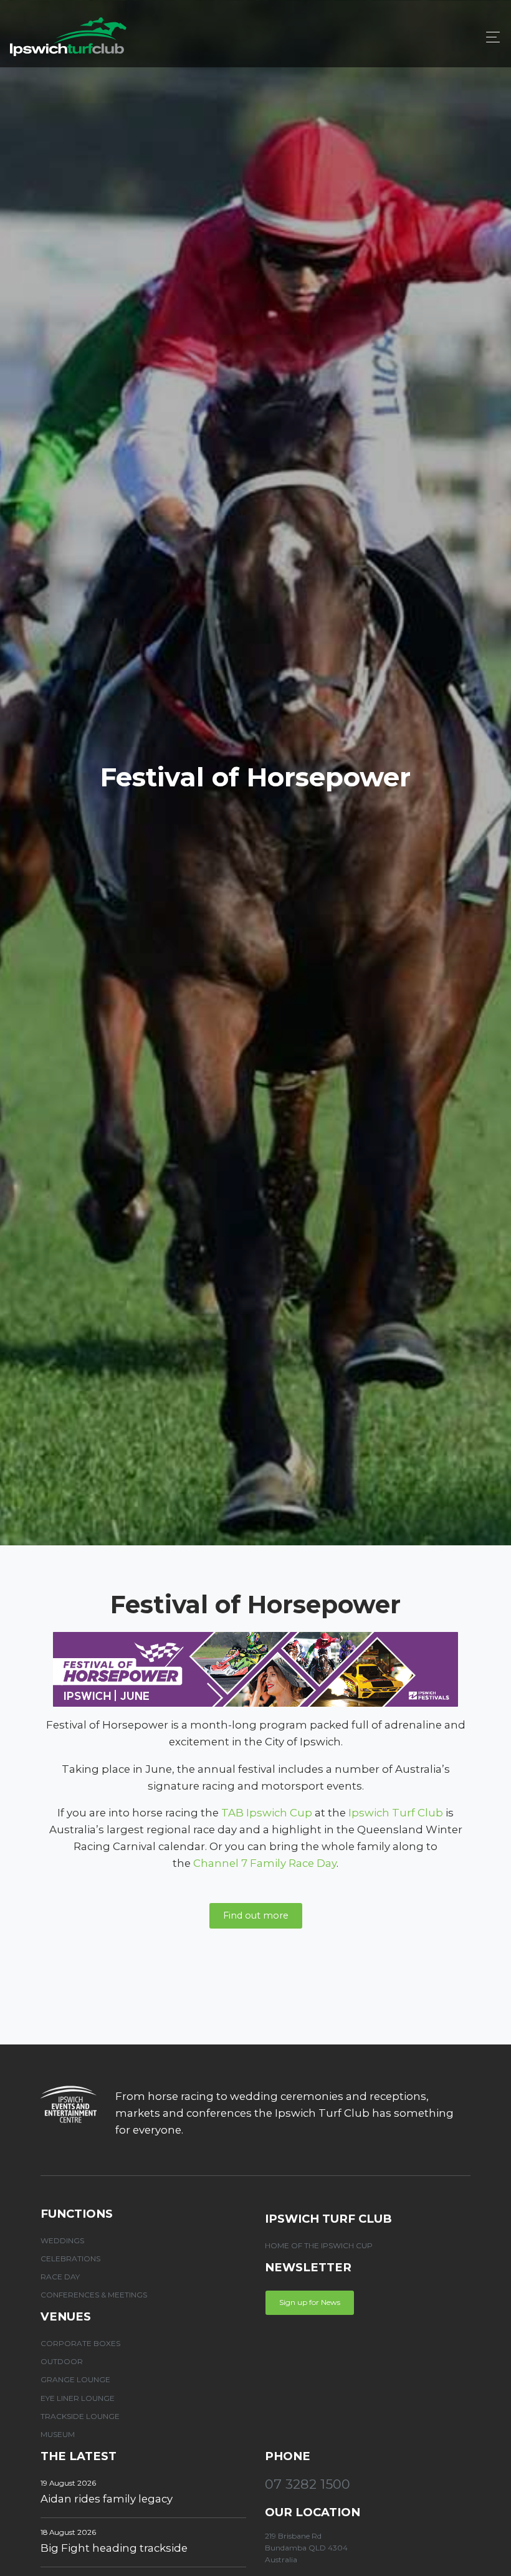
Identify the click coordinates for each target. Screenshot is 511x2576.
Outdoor (62, 2361)
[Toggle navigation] (490, 37)
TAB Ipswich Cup (267, 1813)
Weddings (62, 2240)
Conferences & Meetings (94, 2295)
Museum (58, 2434)
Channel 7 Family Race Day (265, 1863)
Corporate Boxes (80, 2343)
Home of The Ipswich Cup (319, 2245)
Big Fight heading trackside (114, 2548)
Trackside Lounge (80, 2416)
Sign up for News (310, 2302)
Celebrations (70, 2259)
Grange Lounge (75, 2379)
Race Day (60, 2277)
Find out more (256, 1915)
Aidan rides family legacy (107, 2499)
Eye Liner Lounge (78, 2398)
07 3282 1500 (308, 2484)
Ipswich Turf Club (396, 1813)
